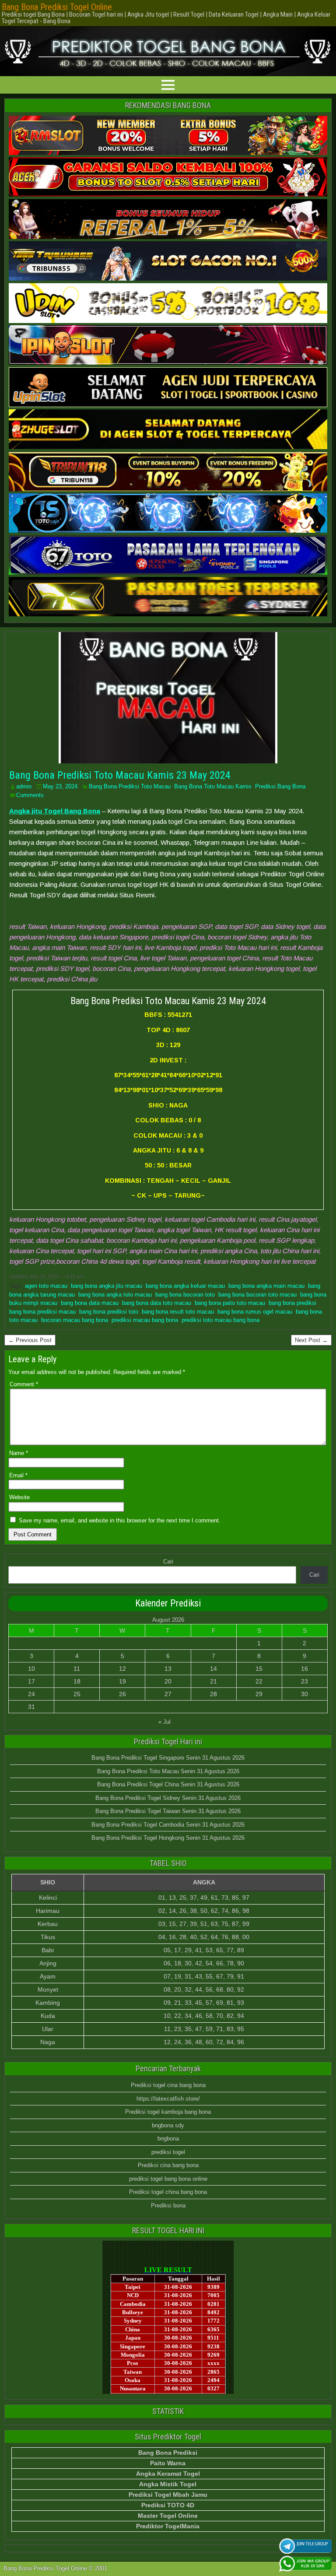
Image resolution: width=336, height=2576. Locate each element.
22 (259, 1681)
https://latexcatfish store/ (168, 2099)
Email (18, 1475)
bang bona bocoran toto (185, 1295)
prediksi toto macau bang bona (220, 1320)
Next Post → (311, 1340)
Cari (168, 1562)
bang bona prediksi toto (109, 1312)
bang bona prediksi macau (42, 1312)
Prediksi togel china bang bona (168, 2192)
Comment (24, 1384)
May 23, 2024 (60, 786)
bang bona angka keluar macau (185, 1286)
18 (77, 1681)
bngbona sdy (168, 2125)
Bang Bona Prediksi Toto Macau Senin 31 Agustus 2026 (168, 1771)
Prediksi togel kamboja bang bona (168, 2112)
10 (31, 1669)
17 (31, 1681)
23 (304, 1681)
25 (77, 1694)
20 (168, 1681)
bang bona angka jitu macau (107, 1286)
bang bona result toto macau (178, 1312)
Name (19, 1453)
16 (304, 1669)
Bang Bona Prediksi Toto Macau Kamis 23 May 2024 (120, 775)
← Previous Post (30, 1340)
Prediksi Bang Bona (280, 786)
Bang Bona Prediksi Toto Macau (130, 786)
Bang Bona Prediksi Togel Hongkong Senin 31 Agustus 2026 (168, 1838)
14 (213, 1669)
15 (259, 1669)
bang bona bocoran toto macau (257, 1295)
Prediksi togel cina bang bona (168, 2085)
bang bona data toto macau (157, 1303)
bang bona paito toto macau (230, 1303)
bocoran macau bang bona (75, 1320)
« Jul (164, 1722)
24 (31, 1694)
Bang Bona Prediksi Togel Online (57, 7)
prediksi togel (168, 2152)
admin (24, 786)
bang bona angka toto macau (115, 1295)
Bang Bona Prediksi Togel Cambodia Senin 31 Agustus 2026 (168, 1825)
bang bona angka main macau (266, 1286)
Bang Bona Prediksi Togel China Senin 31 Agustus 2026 (168, 1784)
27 (168, 1694)
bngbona (168, 2138)
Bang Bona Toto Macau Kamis (213, 786)
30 (304, 1694)
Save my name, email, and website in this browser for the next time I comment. (120, 1520)
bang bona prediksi (292, 1303)
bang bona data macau (90, 1303)
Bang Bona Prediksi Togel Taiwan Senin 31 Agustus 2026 (168, 1811)
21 (213, 1681)
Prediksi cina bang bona (168, 2165)
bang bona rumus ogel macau (255, 1312)
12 (122, 1669)
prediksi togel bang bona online (168, 2179)
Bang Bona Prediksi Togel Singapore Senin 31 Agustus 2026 (168, 1758)
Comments (30, 795)
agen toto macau (46, 1286)
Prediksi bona (168, 2205)
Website (19, 1497)
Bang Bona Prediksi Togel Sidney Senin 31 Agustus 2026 (168, 1798)
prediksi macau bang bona (145, 1320)
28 (213, 1694)
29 (259, 1694)
